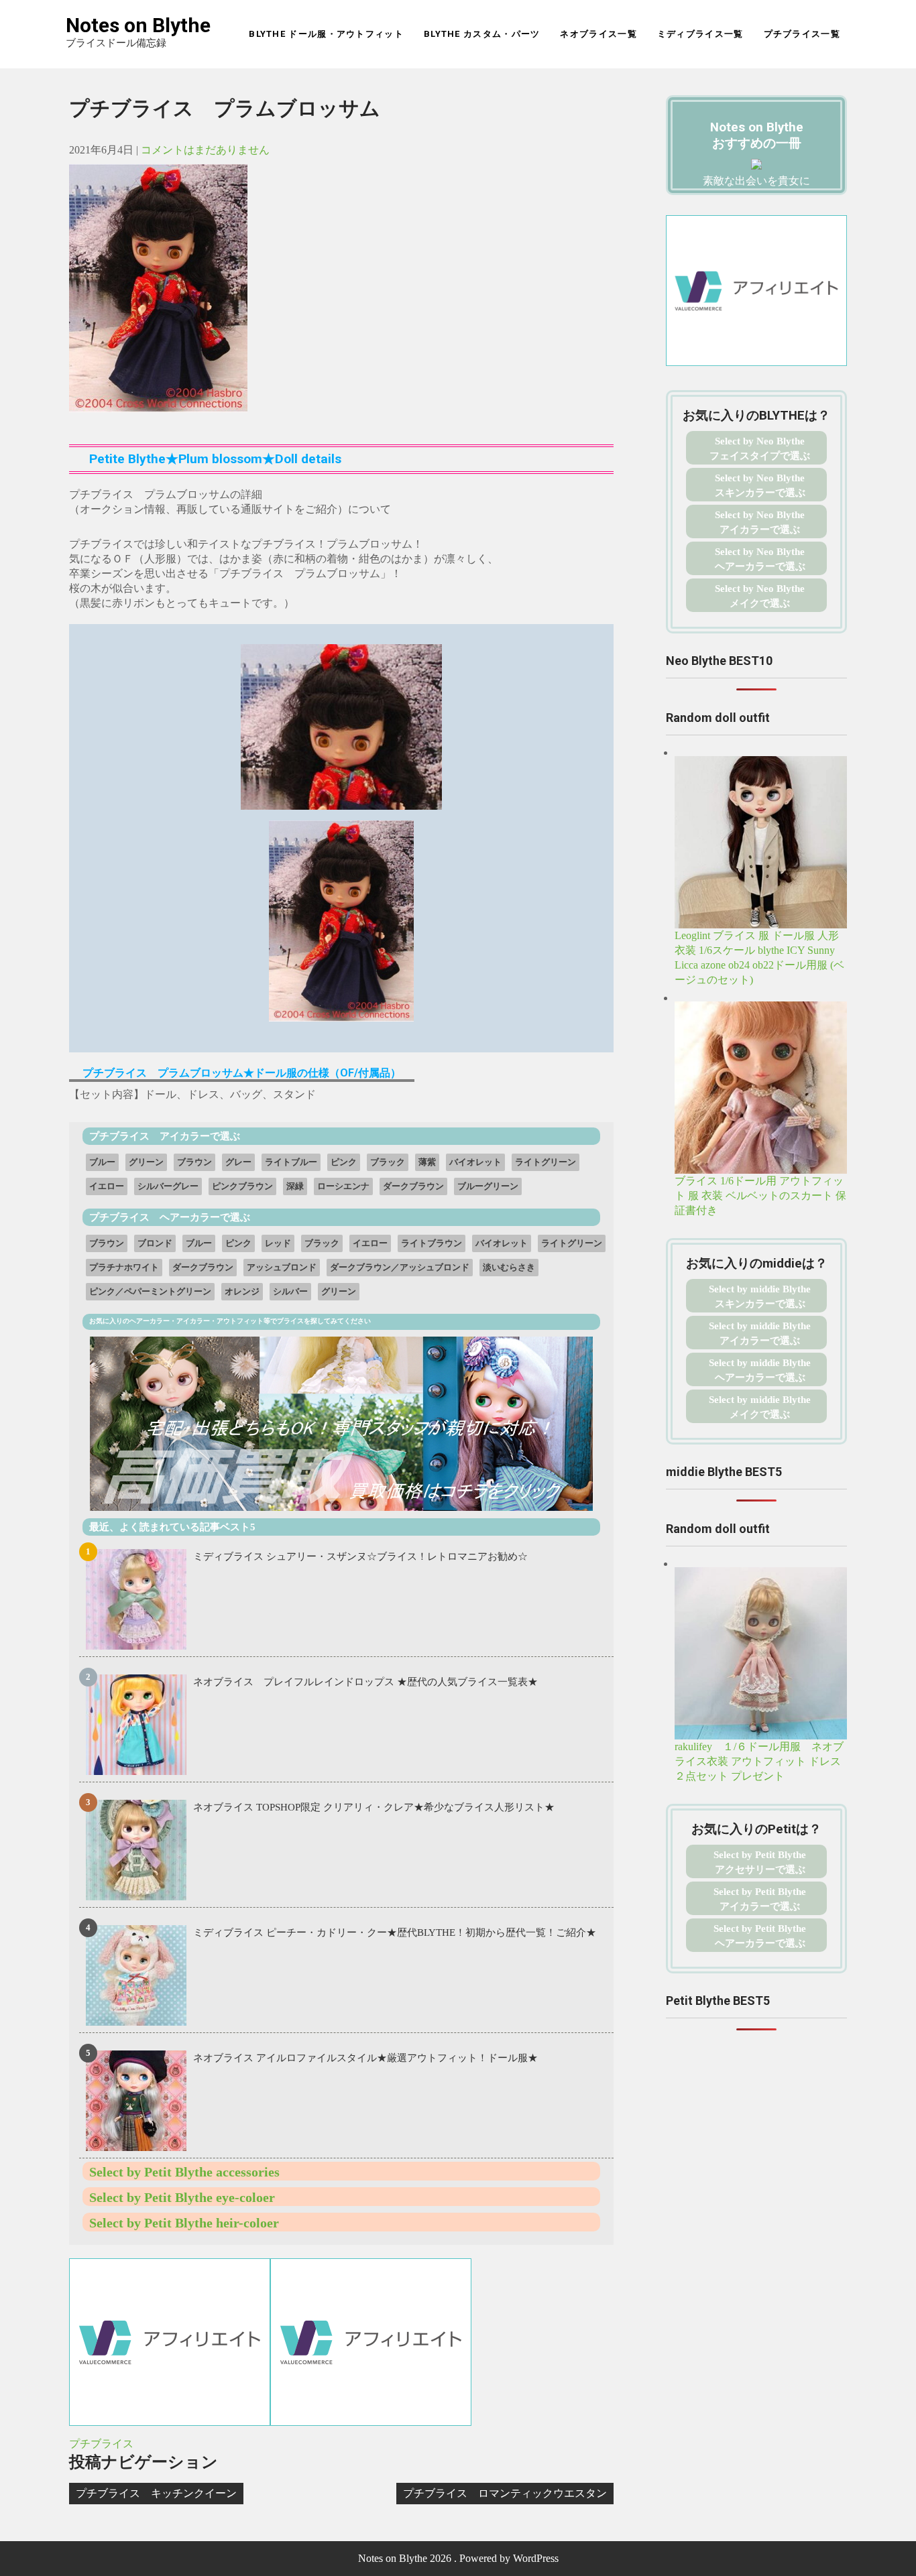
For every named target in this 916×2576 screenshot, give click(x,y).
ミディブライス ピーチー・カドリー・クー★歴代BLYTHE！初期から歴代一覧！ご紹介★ (395, 1933)
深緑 (295, 1186)
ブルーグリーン (488, 1186)
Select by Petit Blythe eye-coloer (182, 2197)
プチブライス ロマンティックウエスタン (505, 2493)
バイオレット (475, 1162)
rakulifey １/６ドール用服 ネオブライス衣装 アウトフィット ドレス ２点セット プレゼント (763, 1761)
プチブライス (101, 2444)
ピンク (344, 1162)
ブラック (388, 1162)
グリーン (146, 1162)
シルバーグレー (168, 1186)
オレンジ (242, 1291)
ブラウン (194, 1162)
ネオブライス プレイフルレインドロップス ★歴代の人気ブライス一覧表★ (365, 1682)
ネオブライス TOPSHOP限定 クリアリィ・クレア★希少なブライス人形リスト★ (374, 1807)
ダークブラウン (413, 1186)
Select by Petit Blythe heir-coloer (184, 2223)
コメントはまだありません (205, 150)
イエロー (107, 1186)
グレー (238, 1162)
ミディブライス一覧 (700, 34)
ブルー (102, 1162)
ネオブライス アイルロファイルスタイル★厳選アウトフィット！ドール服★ (365, 2058)
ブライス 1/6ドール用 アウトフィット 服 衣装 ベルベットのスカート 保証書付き (760, 1195)
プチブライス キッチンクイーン (156, 2493)
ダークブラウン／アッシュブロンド (400, 1267)
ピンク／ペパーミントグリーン (150, 1291)
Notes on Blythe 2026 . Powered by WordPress (458, 2558)
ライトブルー (291, 1162)
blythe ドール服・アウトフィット (326, 34)
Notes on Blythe (138, 25)
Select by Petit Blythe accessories (184, 2172)
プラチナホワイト (124, 1267)
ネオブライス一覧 (598, 34)
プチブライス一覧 (802, 34)
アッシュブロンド (282, 1267)
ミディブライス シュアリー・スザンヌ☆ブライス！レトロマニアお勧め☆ (360, 1556)
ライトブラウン (432, 1243)
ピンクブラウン (242, 1186)
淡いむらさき (509, 1267)
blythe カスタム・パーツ (482, 34)
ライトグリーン (546, 1162)
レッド (278, 1243)
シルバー (290, 1291)
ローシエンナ (343, 1186)
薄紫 (427, 1162)
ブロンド (155, 1243)
